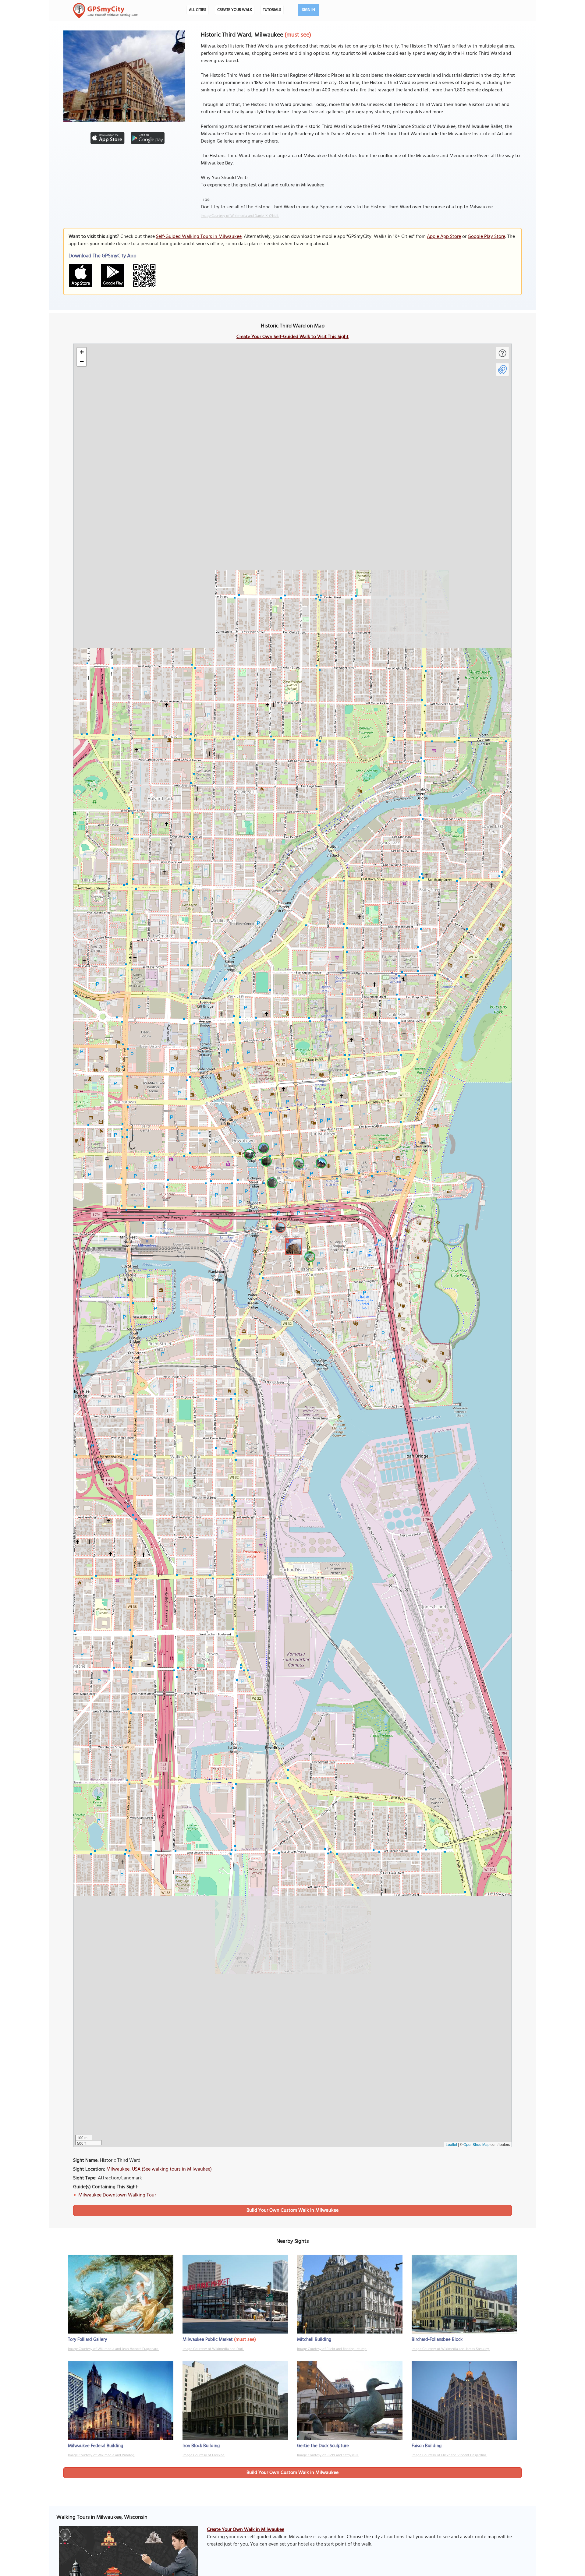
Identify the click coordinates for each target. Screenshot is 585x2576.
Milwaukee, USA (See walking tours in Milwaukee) (159, 2169)
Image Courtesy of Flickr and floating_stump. (332, 2349)
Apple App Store (444, 237)
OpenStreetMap (477, 2144)
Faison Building (427, 2446)
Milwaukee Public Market (208, 2340)
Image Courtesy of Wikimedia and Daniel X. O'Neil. (240, 216)
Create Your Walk (235, 10)
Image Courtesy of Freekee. (204, 2455)
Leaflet (451, 2144)
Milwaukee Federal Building (96, 2446)
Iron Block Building (201, 2446)
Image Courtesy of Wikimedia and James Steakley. (451, 2349)
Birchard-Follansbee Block (437, 2340)
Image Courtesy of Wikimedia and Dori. (213, 2349)
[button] (292, 1246)
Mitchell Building (314, 2340)
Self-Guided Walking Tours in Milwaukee (199, 237)
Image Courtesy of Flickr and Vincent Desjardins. (449, 2455)
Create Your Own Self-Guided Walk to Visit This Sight (292, 337)
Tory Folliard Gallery (87, 2340)
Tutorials (272, 10)
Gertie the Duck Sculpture (323, 2446)
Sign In (308, 10)
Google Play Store (486, 237)
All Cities (198, 10)
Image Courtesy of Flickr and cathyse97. (328, 2455)
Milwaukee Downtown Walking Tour (117, 2195)
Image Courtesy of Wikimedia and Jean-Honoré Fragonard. (113, 2349)
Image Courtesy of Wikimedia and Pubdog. (101, 2455)
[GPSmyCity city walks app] (105, 11)
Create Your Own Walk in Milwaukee (246, 2530)
